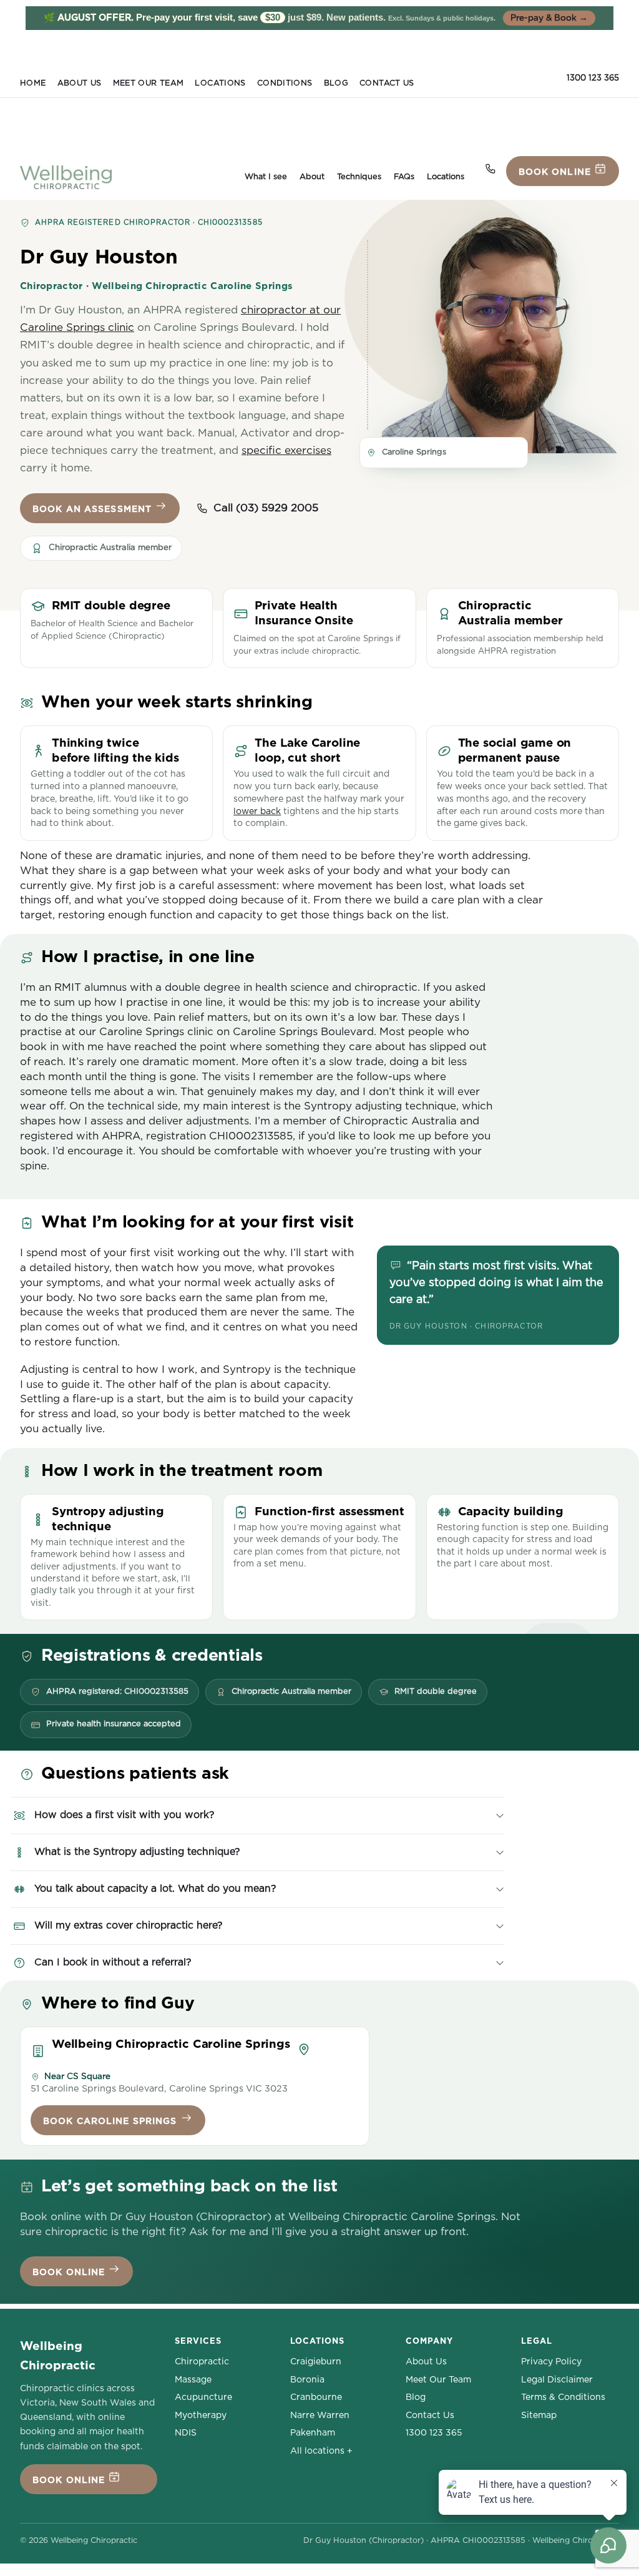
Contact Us (387, 83)
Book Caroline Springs (112, 2121)
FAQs (404, 177)
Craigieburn (316, 2362)
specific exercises (286, 450)
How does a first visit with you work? (124, 1815)
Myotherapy (201, 2416)
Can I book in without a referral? (113, 1962)
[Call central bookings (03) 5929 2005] (490, 169)
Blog (336, 83)
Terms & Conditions (563, 2397)
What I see (266, 177)
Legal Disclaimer (557, 2380)
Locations (220, 83)
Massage (193, 2380)
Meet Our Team (149, 83)
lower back (257, 812)
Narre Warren (320, 2416)
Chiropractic (202, 2362)
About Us (80, 83)
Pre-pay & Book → (549, 18)
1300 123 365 (593, 78)
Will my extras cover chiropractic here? (128, 1925)
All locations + (321, 2451)
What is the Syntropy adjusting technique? (137, 1852)
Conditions (285, 83)
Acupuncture (203, 2397)
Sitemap (539, 2416)
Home (33, 83)
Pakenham (313, 2433)
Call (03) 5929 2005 (266, 508)
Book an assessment (94, 509)
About (312, 177)
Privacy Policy (551, 2362)
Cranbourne (316, 2397)
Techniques (359, 177)
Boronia (307, 2380)
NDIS (186, 2433)
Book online (556, 172)
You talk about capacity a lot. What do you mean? (155, 1889)
